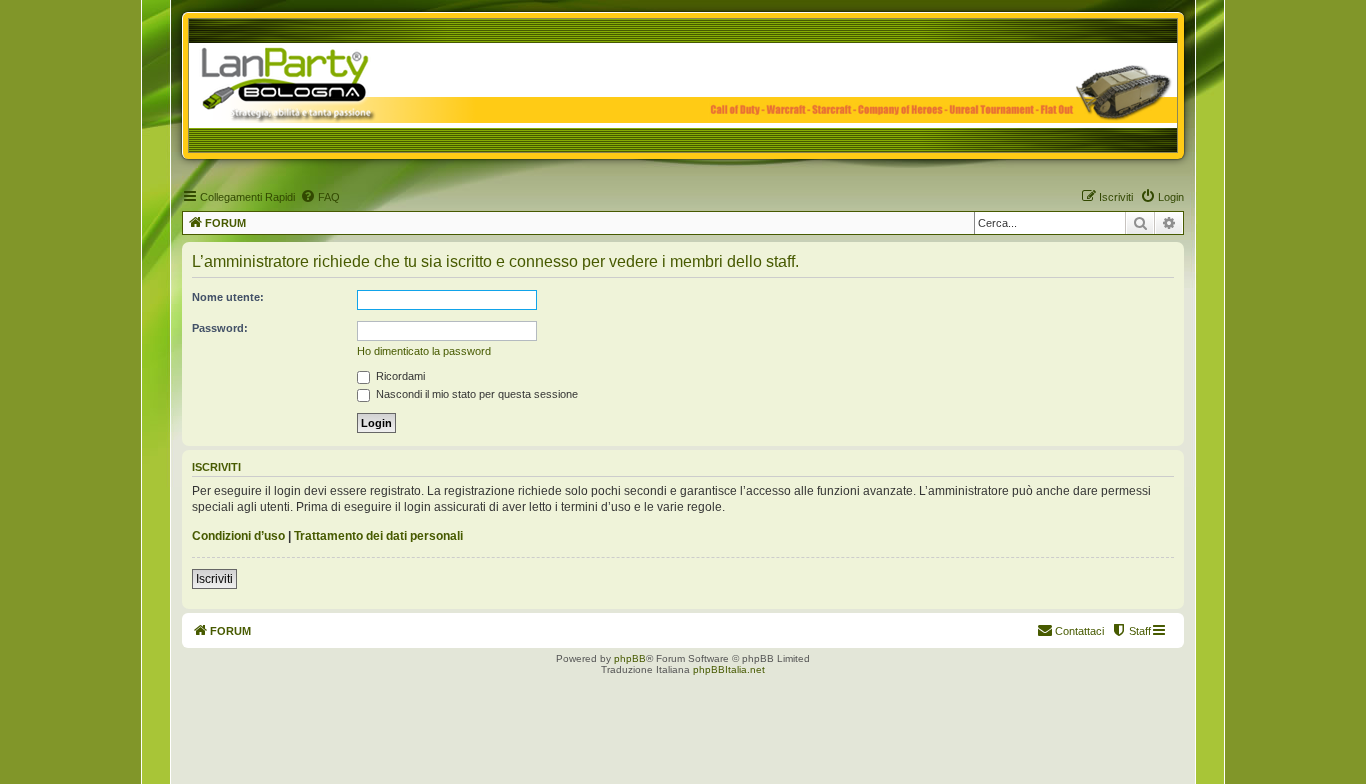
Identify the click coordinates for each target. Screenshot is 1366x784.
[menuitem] (320, 197)
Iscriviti (214, 579)
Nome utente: (228, 297)
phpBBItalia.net (729, 669)
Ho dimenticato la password (424, 351)
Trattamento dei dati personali (378, 536)
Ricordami (399, 376)
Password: (220, 328)
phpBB (630, 658)
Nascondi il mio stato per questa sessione (475, 394)
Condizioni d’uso (238, 536)
